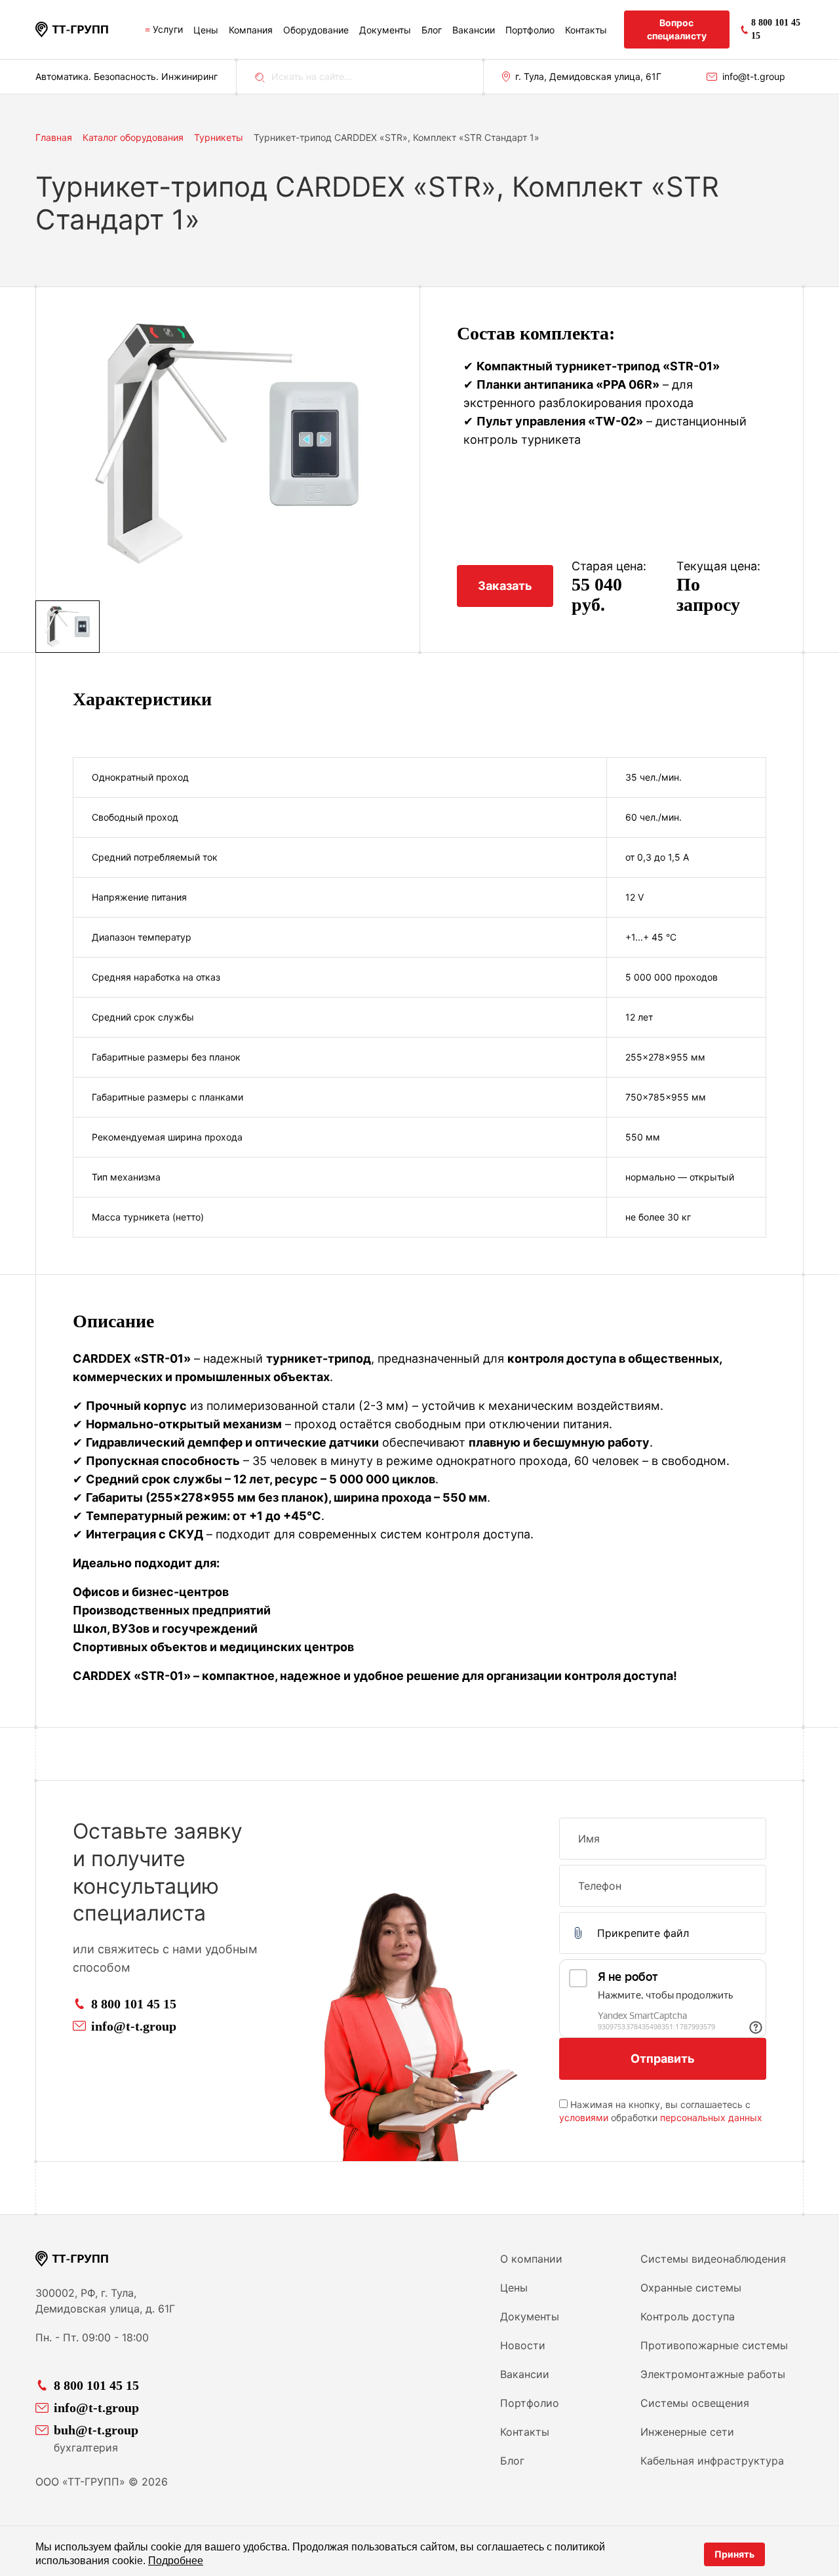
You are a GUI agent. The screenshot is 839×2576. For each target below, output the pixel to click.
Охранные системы (691, 2288)
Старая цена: (609, 566)
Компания (251, 30)
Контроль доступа (688, 2316)
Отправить (663, 2059)
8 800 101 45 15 (134, 2004)
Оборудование (316, 30)
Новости (523, 2345)
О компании (531, 2259)
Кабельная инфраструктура (712, 2461)
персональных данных (711, 2117)
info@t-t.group (754, 76)
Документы (385, 30)
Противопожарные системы (714, 2345)
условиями (584, 2117)
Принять (734, 2554)
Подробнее (176, 2561)
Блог (432, 30)
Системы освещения (695, 2403)
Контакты (586, 30)
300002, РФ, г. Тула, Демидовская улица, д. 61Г (105, 2301)
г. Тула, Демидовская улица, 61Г (588, 76)
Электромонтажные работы (713, 2374)
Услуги (168, 29)
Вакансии (474, 30)
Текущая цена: (718, 566)
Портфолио (530, 30)
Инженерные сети (687, 2432)
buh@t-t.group (96, 2430)
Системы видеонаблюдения (713, 2259)
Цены (206, 30)
